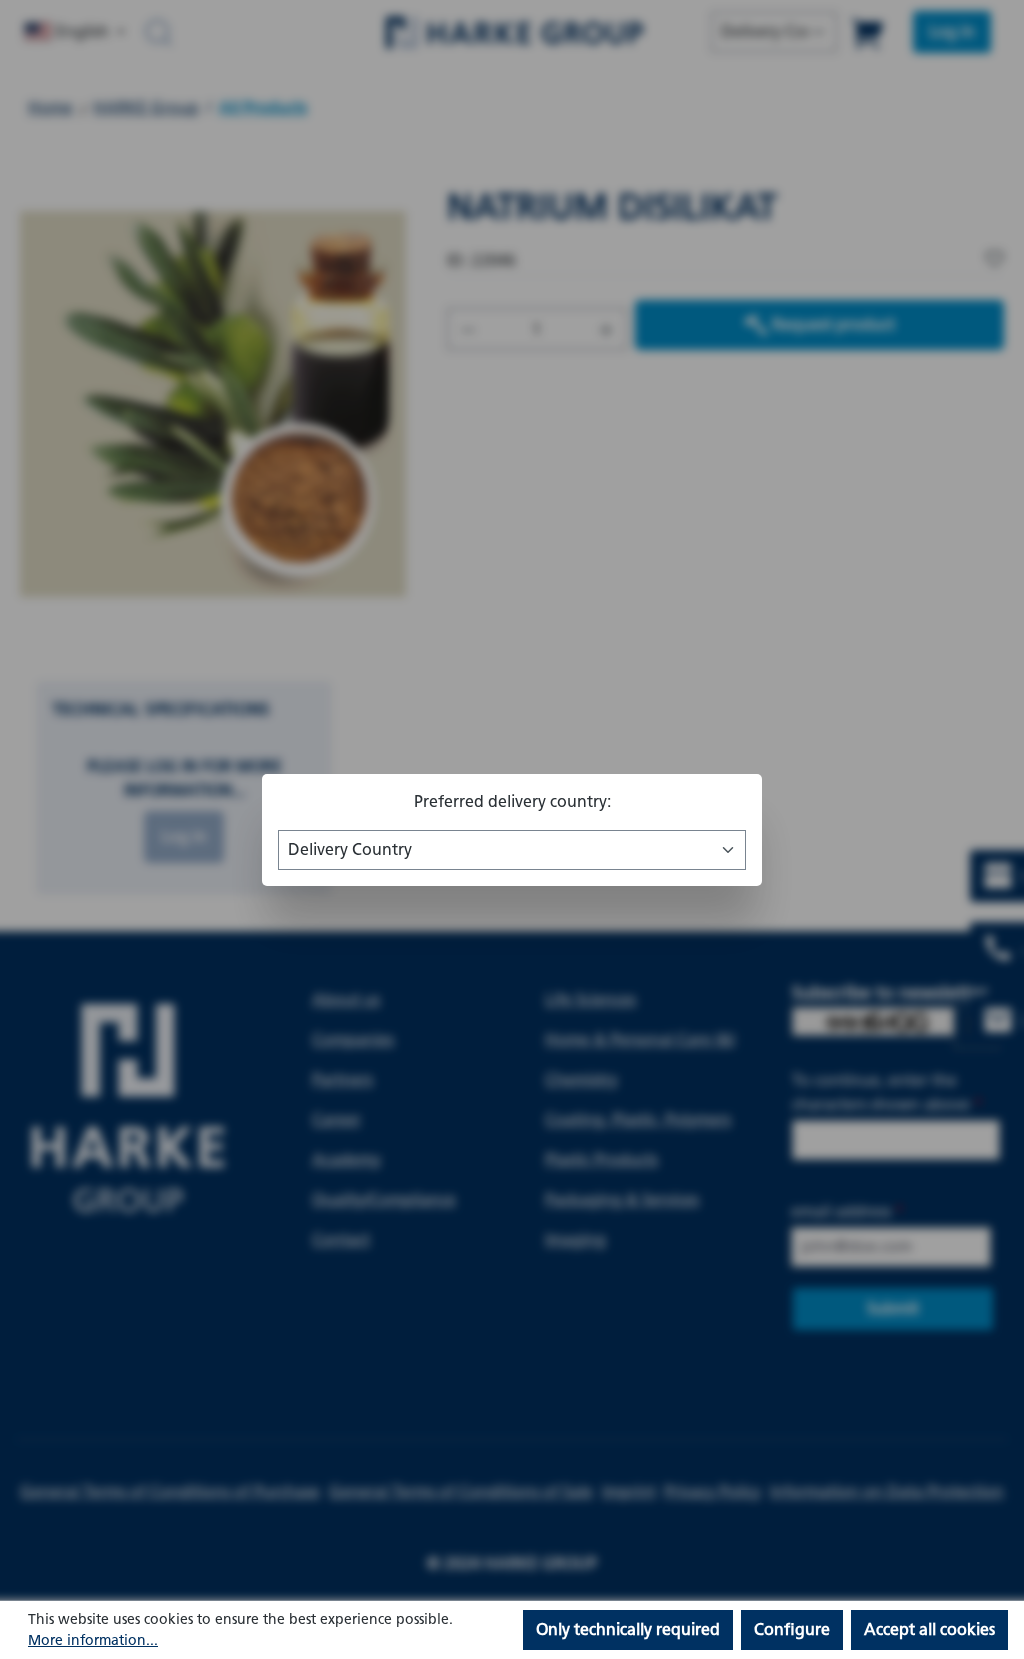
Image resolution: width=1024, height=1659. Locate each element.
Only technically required (628, 1629)
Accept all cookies (929, 1629)
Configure (792, 1629)
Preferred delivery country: (512, 801)
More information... (93, 1640)
